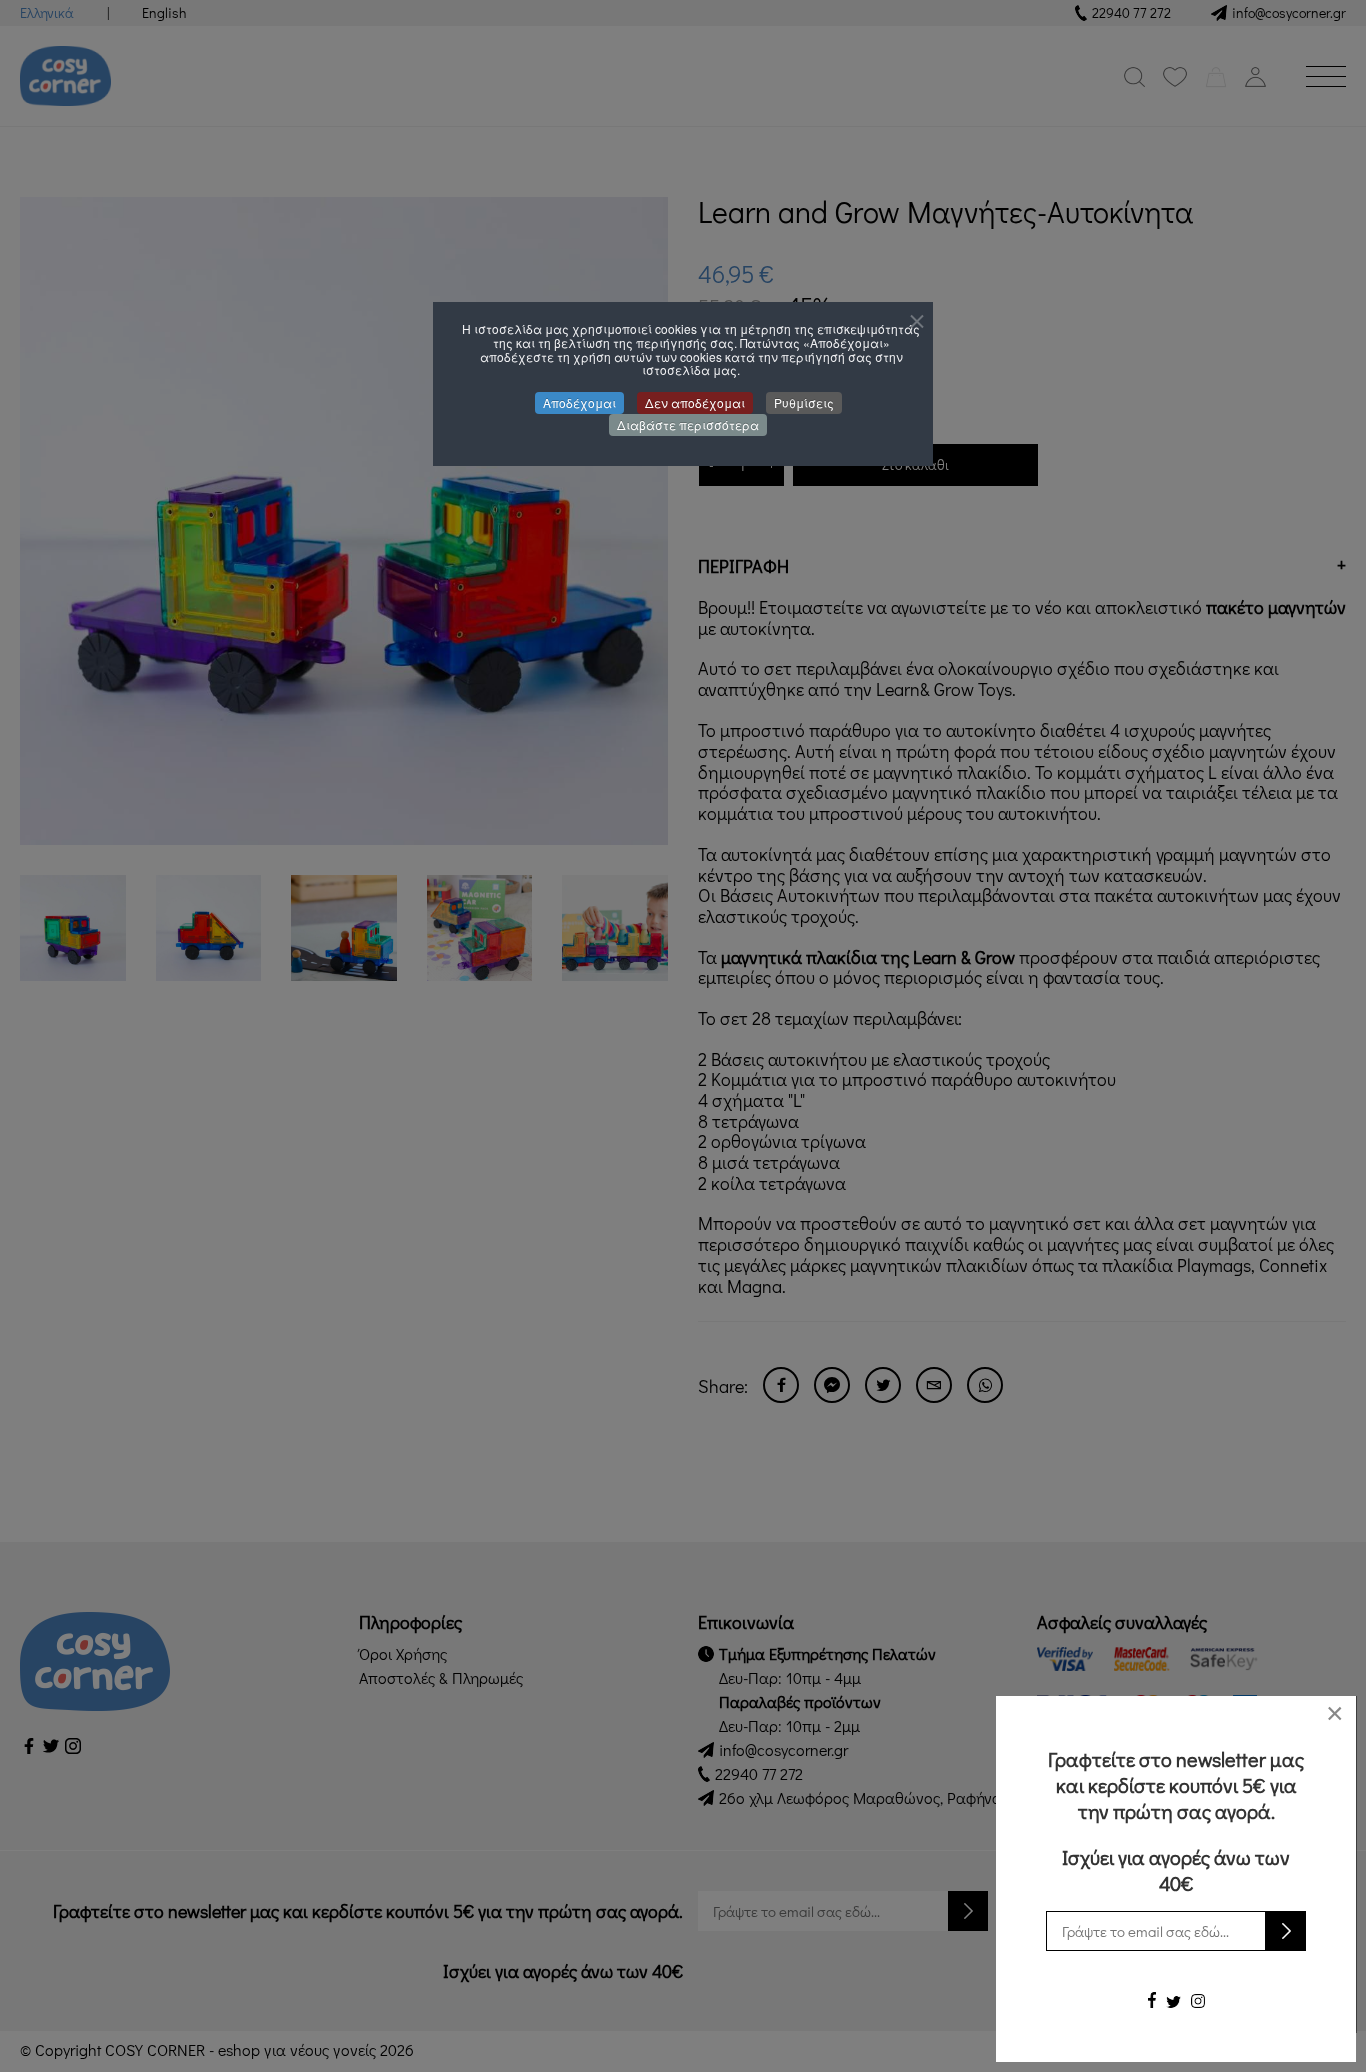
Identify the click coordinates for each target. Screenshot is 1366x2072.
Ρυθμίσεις (804, 402)
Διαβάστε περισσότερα (688, 424)
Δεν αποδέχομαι (695, 402)
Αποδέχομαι (579, 402)
